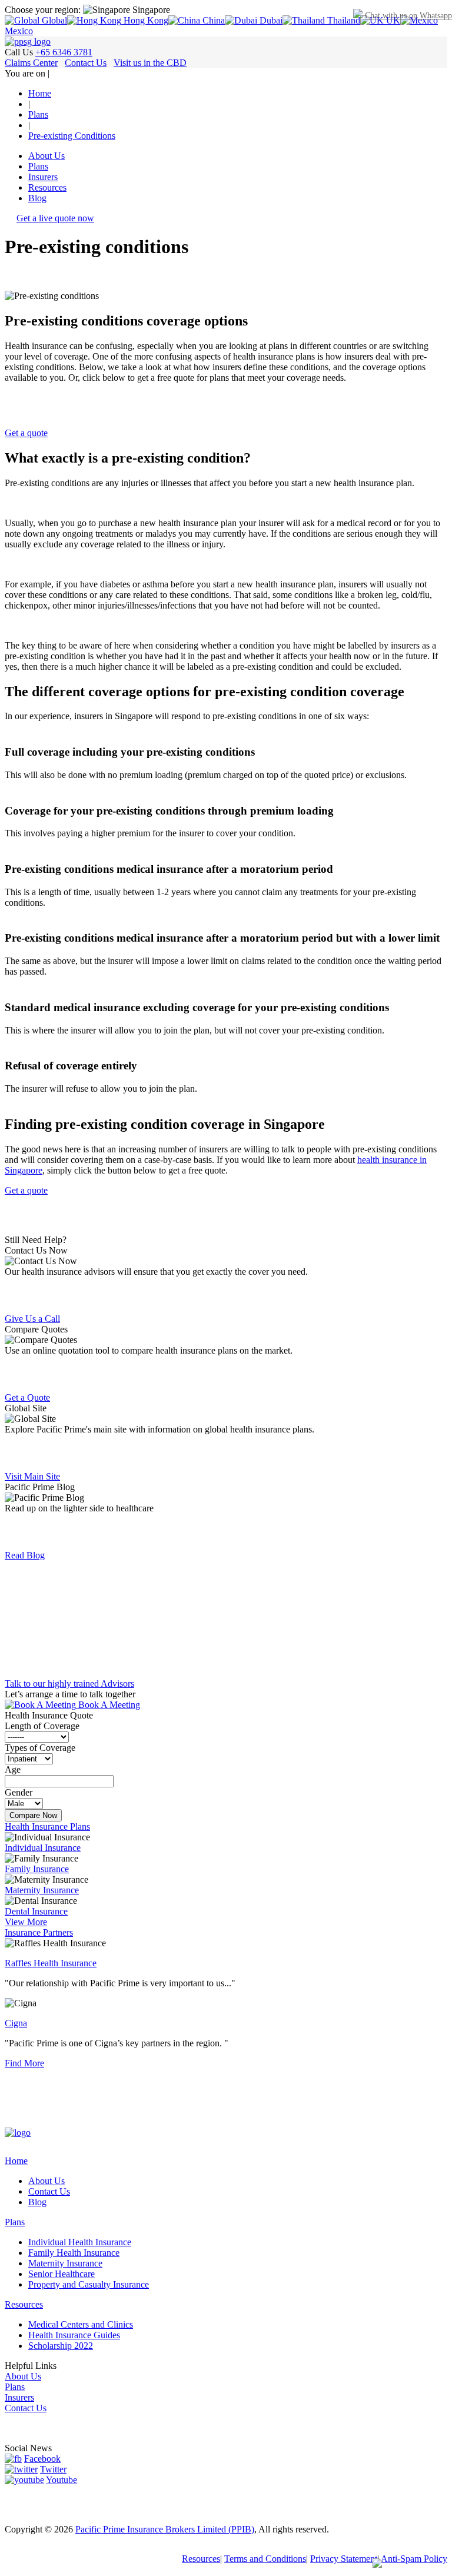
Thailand (343, 20)
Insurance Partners (39, 1932)
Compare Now (33, 1815)
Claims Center (31, 63)
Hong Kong (145, 20)
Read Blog (25, 1555)
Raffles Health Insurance (51, 1963)
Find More (24, 2063)
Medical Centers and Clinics (81, 2324)
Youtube (62, 2480)
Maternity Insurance (42, 1890)
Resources (47, 187)
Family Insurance (37, 1869)
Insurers (43, 177)
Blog (37, 198)
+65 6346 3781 (64, 52)
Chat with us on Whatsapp (407, 16)
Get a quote (26, 433)
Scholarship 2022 (61, 2346)
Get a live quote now (55, 218)
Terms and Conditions (265, 2559)
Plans (38, 166)
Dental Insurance (36, 1911)
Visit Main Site (32, 1476)
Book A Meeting (108, 1705)
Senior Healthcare (62, 2274)
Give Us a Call (32, 1319)
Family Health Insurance (74, 2253)
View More (26, 1922)
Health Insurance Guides (74, 2335)
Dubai (270, 20)
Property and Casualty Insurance (89, 2284)
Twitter (53, 2469)
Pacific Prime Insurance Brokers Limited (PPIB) (165, 2529)
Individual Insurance (43, 1848)
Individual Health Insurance (80, 2242)
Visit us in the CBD (150, 63)
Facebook (42, 2459)
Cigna (16, 2023)
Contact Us (86, 63)
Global (53, 20)
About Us (46, 156)
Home (16, 2161)
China (212, 20)
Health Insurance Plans (47, 1827)
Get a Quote (27, 1397)
